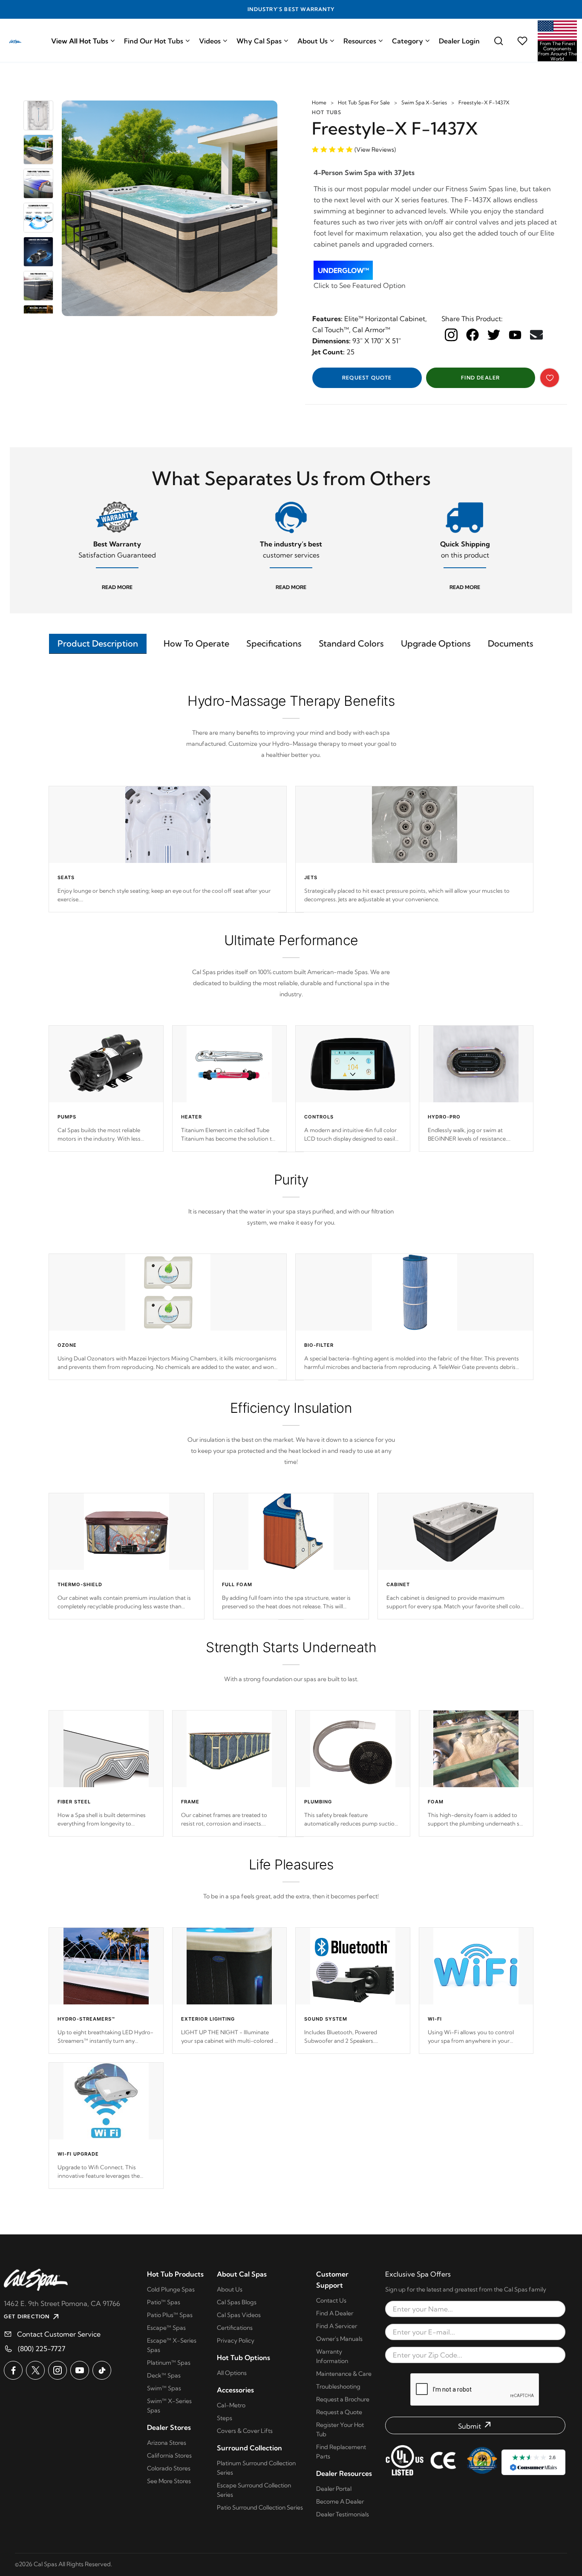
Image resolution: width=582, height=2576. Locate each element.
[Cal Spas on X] (35, 2370)
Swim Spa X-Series (424, 102)
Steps (225, 2418)
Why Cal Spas (259, 41)
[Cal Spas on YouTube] (80, 2370)
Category (408, 41)
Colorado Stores (169, 2468)
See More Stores (169, 2481)
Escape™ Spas (166, 2328)
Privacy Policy (236, 2340)
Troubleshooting (338, 2386)
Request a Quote (339, 2412)
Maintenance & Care (344, 2374)
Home (319, 102)
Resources (360, 41)
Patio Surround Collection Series (260, 2507)
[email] (536, 335)
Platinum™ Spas (169, 2363)
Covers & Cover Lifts (245, 2431)
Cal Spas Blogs (237, 2302)
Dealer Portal (334, 2489)
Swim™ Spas (164, 2388)
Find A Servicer (337, 2326)
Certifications (235, 2328)
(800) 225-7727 (42, 2349)
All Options (232, 2373)
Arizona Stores (167, 2443)
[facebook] (473, 335)
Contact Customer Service (59, 2334)
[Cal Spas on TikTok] (102, 2370)
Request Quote (367, 378)
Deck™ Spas (164, 2375)
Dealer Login (459, 41)
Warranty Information (332, 2356)
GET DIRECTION (27, 2316)
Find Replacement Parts (341, 2452)
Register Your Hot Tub (340, 2429)
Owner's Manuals (339, 2339)
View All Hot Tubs (80, 41)
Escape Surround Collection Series (254, 2490)
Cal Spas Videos (239, 2315)
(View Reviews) (375, 149)
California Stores (169, 2455)
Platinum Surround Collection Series (256, 2468)
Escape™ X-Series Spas (172, 2345)
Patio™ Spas (164, 2302)
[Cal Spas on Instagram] (58, 2370)
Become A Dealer (340, 2501)
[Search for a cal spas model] (498, 41)
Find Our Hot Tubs (154, 41)
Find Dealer (480, 378)
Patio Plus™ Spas (170, 2315)
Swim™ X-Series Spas (169, 2406)
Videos (210, 41)
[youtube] (515, 334)
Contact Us (331, 2300)
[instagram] (451, 335)
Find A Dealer (335, 2313)
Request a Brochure (343, 2399)
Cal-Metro (231, 2405)
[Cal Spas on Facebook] (13, 2370)
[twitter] (494, 335)
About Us (313, 41)
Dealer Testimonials (343, 2514)
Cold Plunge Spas (171, 2289)
